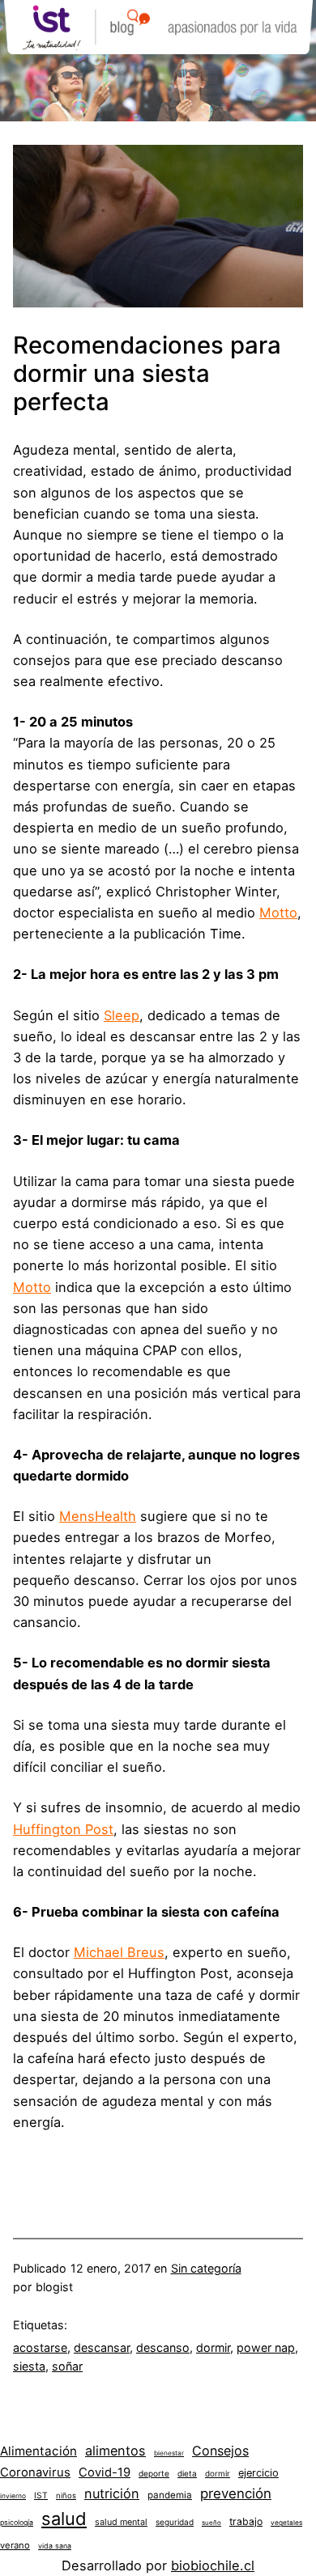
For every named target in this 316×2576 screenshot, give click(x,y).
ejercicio (258, 2473)
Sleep (122, 1015)
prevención (236, 2493)
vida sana (55, 2546)
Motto (278, 913)
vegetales (286, 2523)
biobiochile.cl (213, 2565)
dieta (187, 2473)
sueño (211, 2523)
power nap (266, 2347)
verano (15, 2545)
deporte (154, 2473)
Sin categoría (206, 2268)
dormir (213, 2347)
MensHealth (98, 1516)
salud (64, 2519)
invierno (13, 2496)
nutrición (112, 2493)
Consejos (220, 2451)
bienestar (169, 2453)
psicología (17, 2522)
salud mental (121, 2522)
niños (66, 2495)
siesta (29, 2366)
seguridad (175, 2522)
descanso (163, 2347)
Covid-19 (105, 2472)
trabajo (246, 2521)
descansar (102, 2347)
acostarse (40, 2347)
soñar (67, 2366)
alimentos (115, 2451)
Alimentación (38, 2451)
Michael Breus (119, 1952)
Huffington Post (63, 1829)
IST (41, 2495)
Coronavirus (35, 2472)
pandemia (170, 2495)
